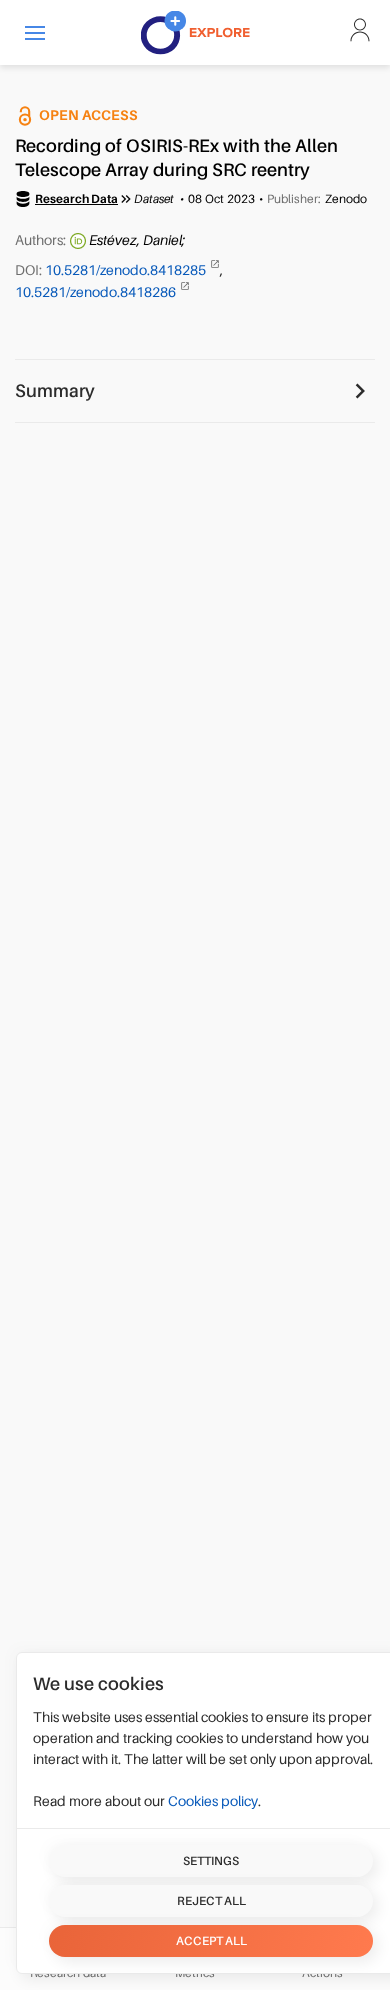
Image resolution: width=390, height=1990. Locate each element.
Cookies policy (213, 1801)
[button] (35, 32)
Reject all (211, 1901)
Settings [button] (211, 1861)
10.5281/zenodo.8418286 (97, 292)
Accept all (211, 1941)
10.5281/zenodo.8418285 (127, 270)
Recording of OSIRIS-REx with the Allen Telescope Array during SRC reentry (176, 158)
